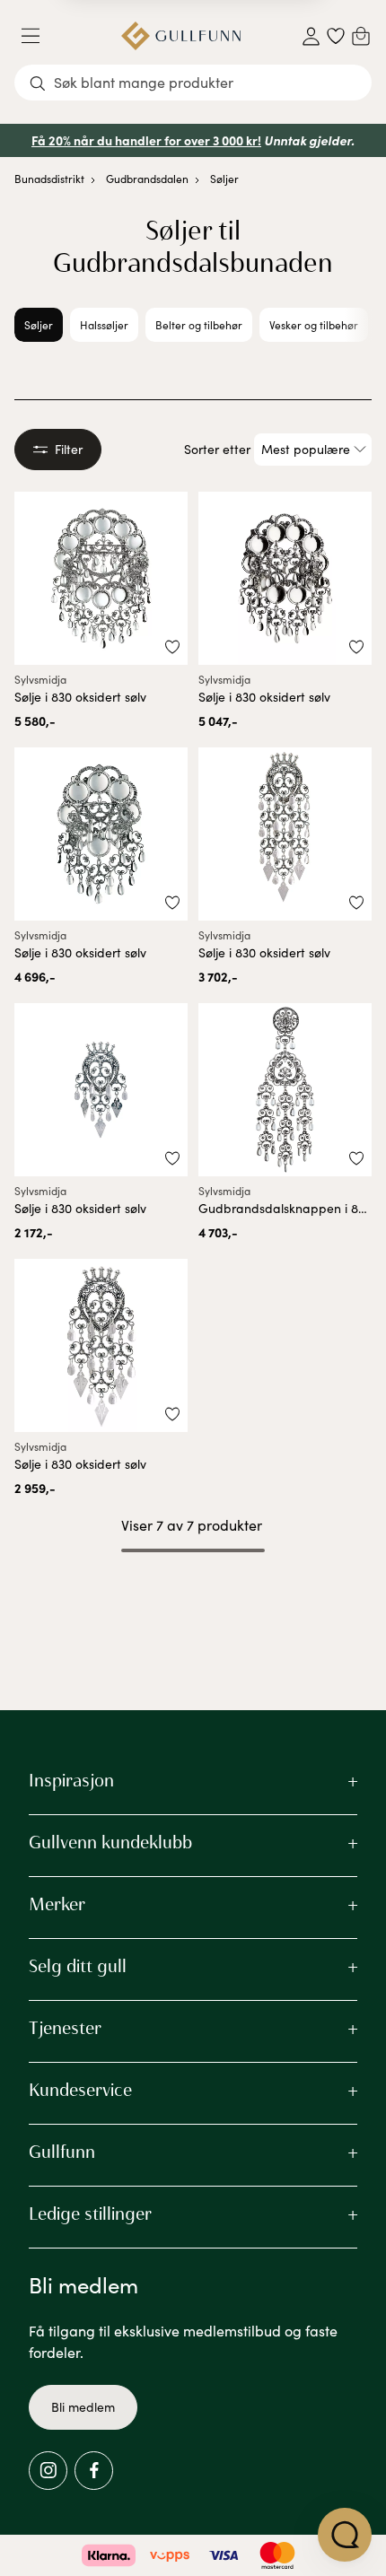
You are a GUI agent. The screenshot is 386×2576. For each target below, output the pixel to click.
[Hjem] (181, 36)
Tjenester (65, 2028)
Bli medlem (83, 2407)
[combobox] (193, 83)
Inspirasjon (71, 1780)
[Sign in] (311, 36)
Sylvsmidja (40, 679)
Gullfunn (62, 2152)
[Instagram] (48, 2471)
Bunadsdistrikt (49, 179)
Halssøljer (104, 325)
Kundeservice (80, 2090)
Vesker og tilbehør (314, 325)
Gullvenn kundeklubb (110, 1842)
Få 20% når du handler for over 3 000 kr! (146, 140)
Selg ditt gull (78, 1966)
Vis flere (193, 1598)
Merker (57, 1904)
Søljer (224, 179)
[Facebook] (94, 2471)
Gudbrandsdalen (147, 179)
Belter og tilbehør (199, 325)
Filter (69, 449)
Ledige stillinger (90, 2214)
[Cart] (361, 36)
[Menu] (38, 36)
